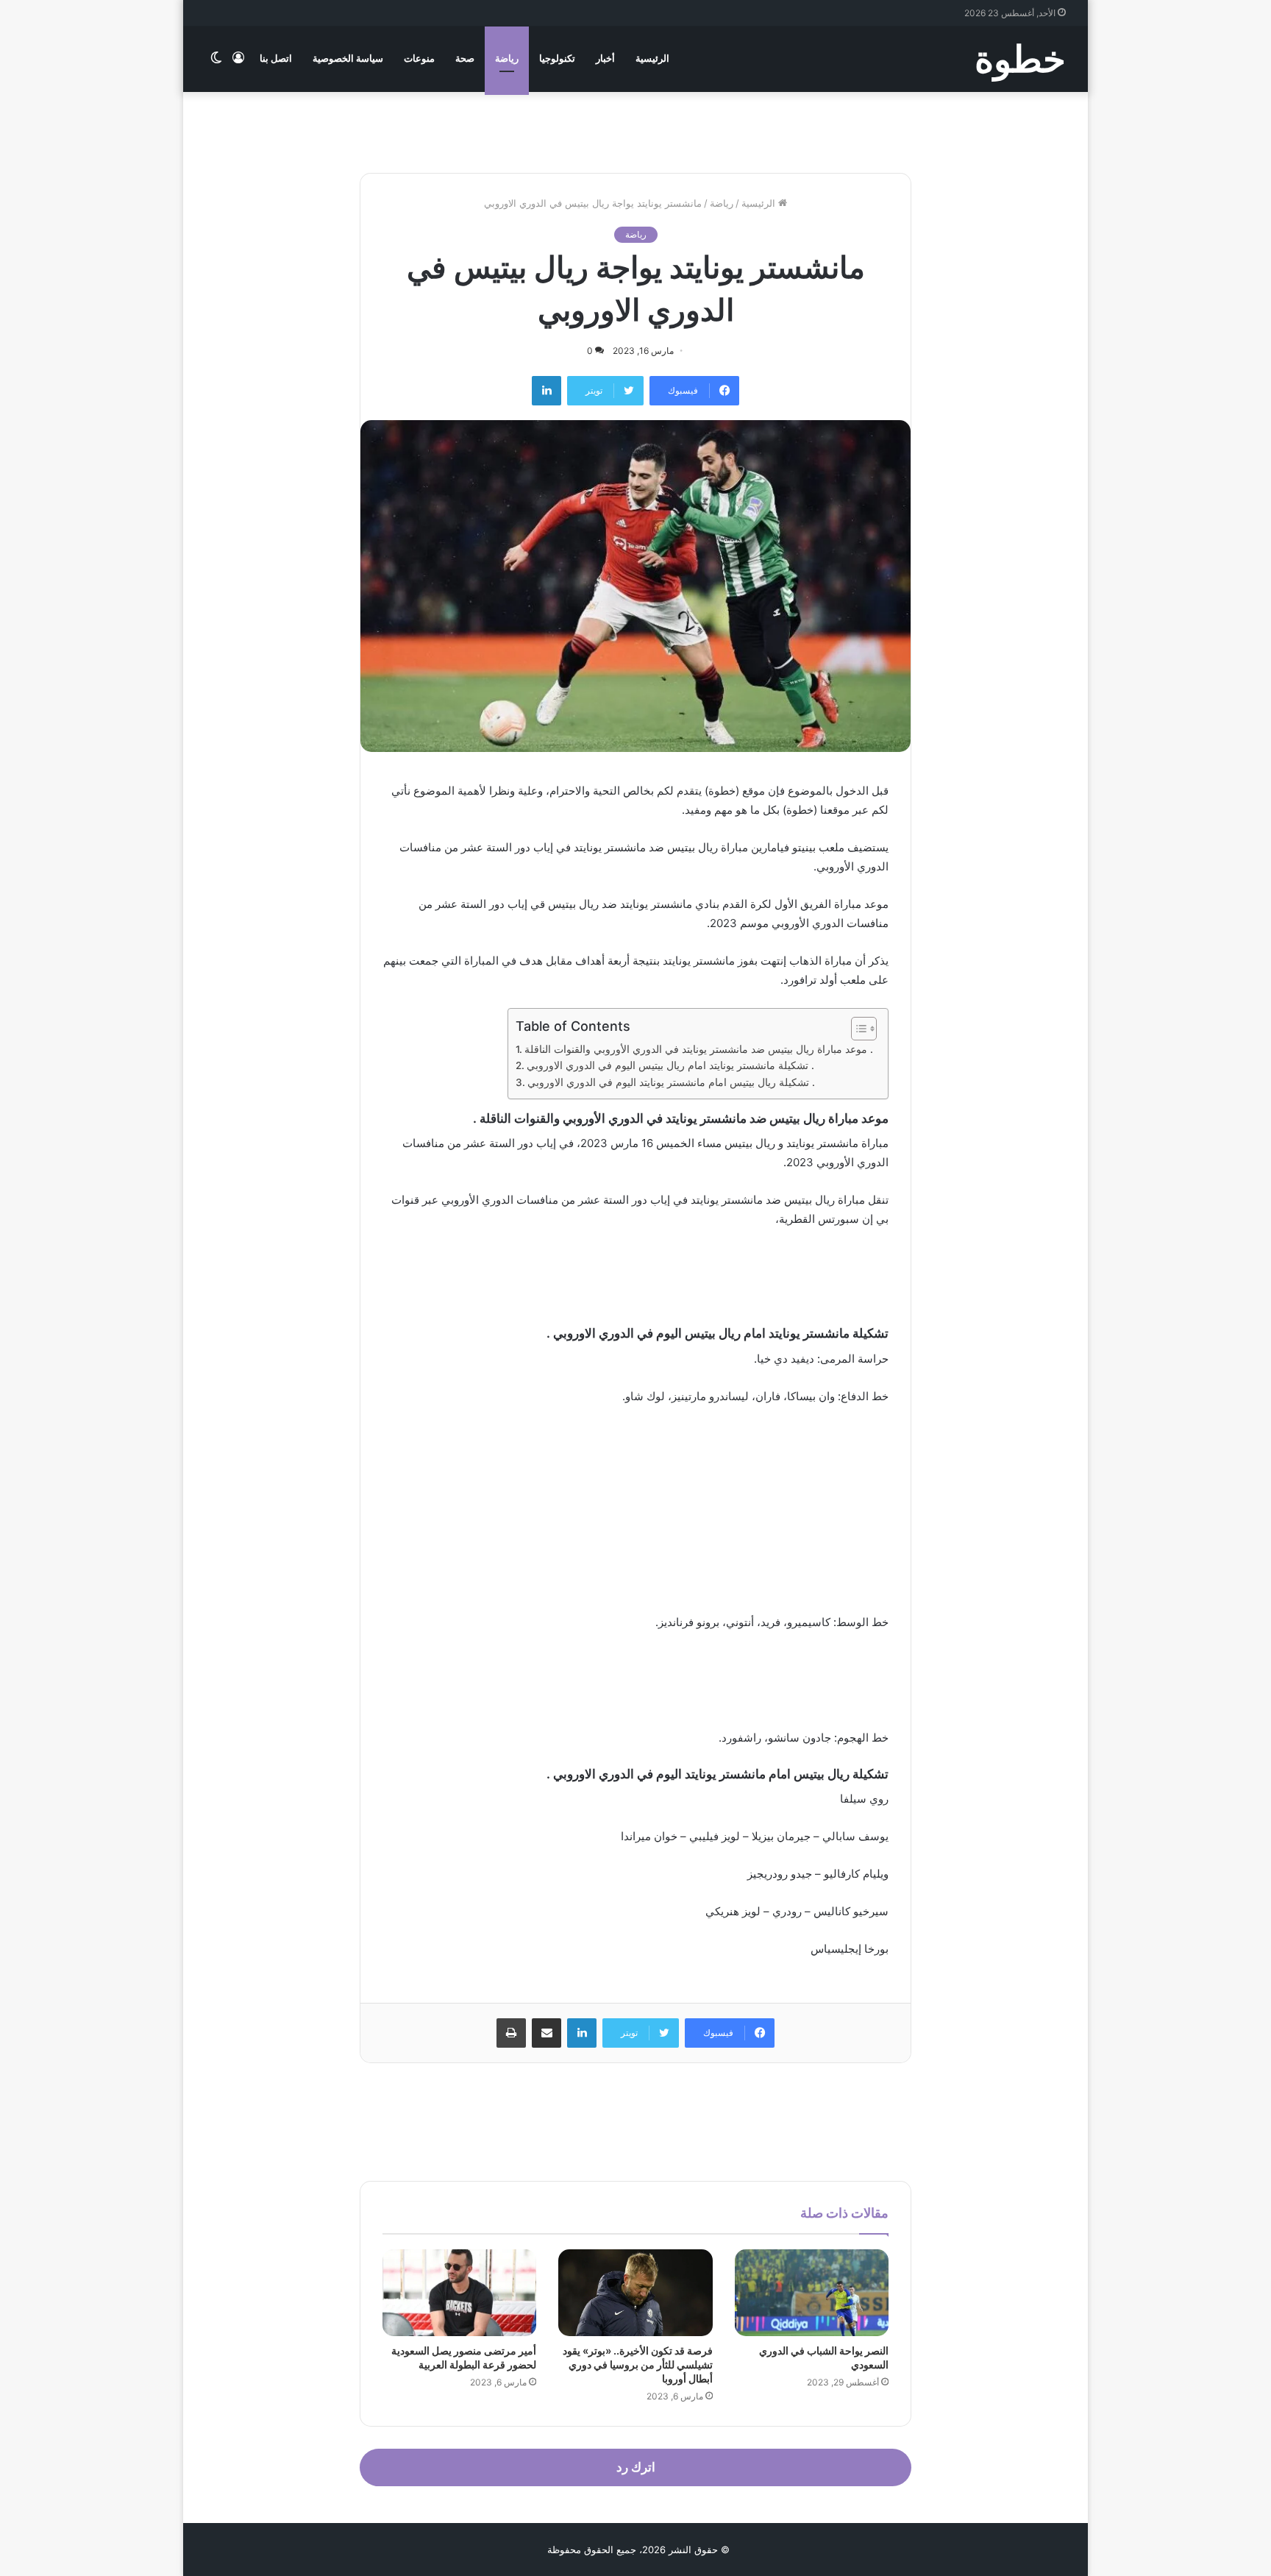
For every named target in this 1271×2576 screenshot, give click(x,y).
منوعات (419, 58)
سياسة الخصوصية (348, 58)
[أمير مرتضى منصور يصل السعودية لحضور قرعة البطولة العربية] (459, 2293)
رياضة (507, 58)
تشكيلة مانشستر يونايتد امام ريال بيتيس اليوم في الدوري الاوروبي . (670, 1065)
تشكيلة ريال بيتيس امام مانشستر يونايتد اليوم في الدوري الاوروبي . (671, 1082)
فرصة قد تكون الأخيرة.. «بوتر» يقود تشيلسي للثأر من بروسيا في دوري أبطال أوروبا (638, 2364)
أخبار (605, 58)
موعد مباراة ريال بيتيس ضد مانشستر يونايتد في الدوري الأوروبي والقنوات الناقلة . (699, 1049)
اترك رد (636, 2467)
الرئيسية (652, 58)
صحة (465, 58)
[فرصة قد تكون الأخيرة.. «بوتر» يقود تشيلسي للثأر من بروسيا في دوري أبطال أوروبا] (635, 2293)
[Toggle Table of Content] (857, 1029)
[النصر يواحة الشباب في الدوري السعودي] (812, 2293)
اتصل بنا (276, 58)
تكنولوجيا (557, 58)
